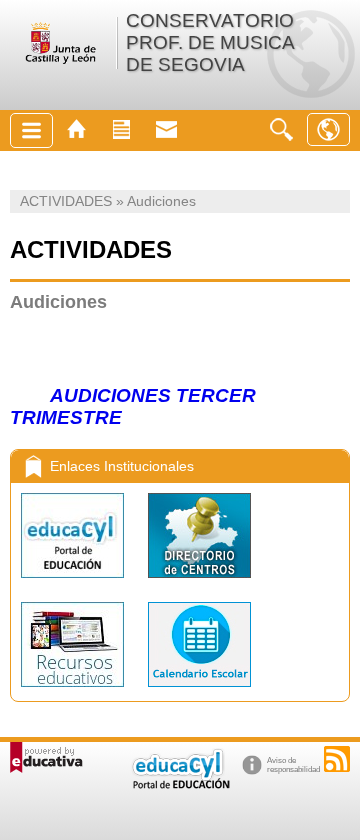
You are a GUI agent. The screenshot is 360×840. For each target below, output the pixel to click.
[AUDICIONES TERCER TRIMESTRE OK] (44, 396)
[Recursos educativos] (74, 691)
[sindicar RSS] (337, 759)
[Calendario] (199, 691)
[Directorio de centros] (199, 582)
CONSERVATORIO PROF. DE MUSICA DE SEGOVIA (210, 42)
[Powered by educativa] (46, 757)
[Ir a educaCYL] (180, 784)
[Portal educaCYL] (74, 582)
